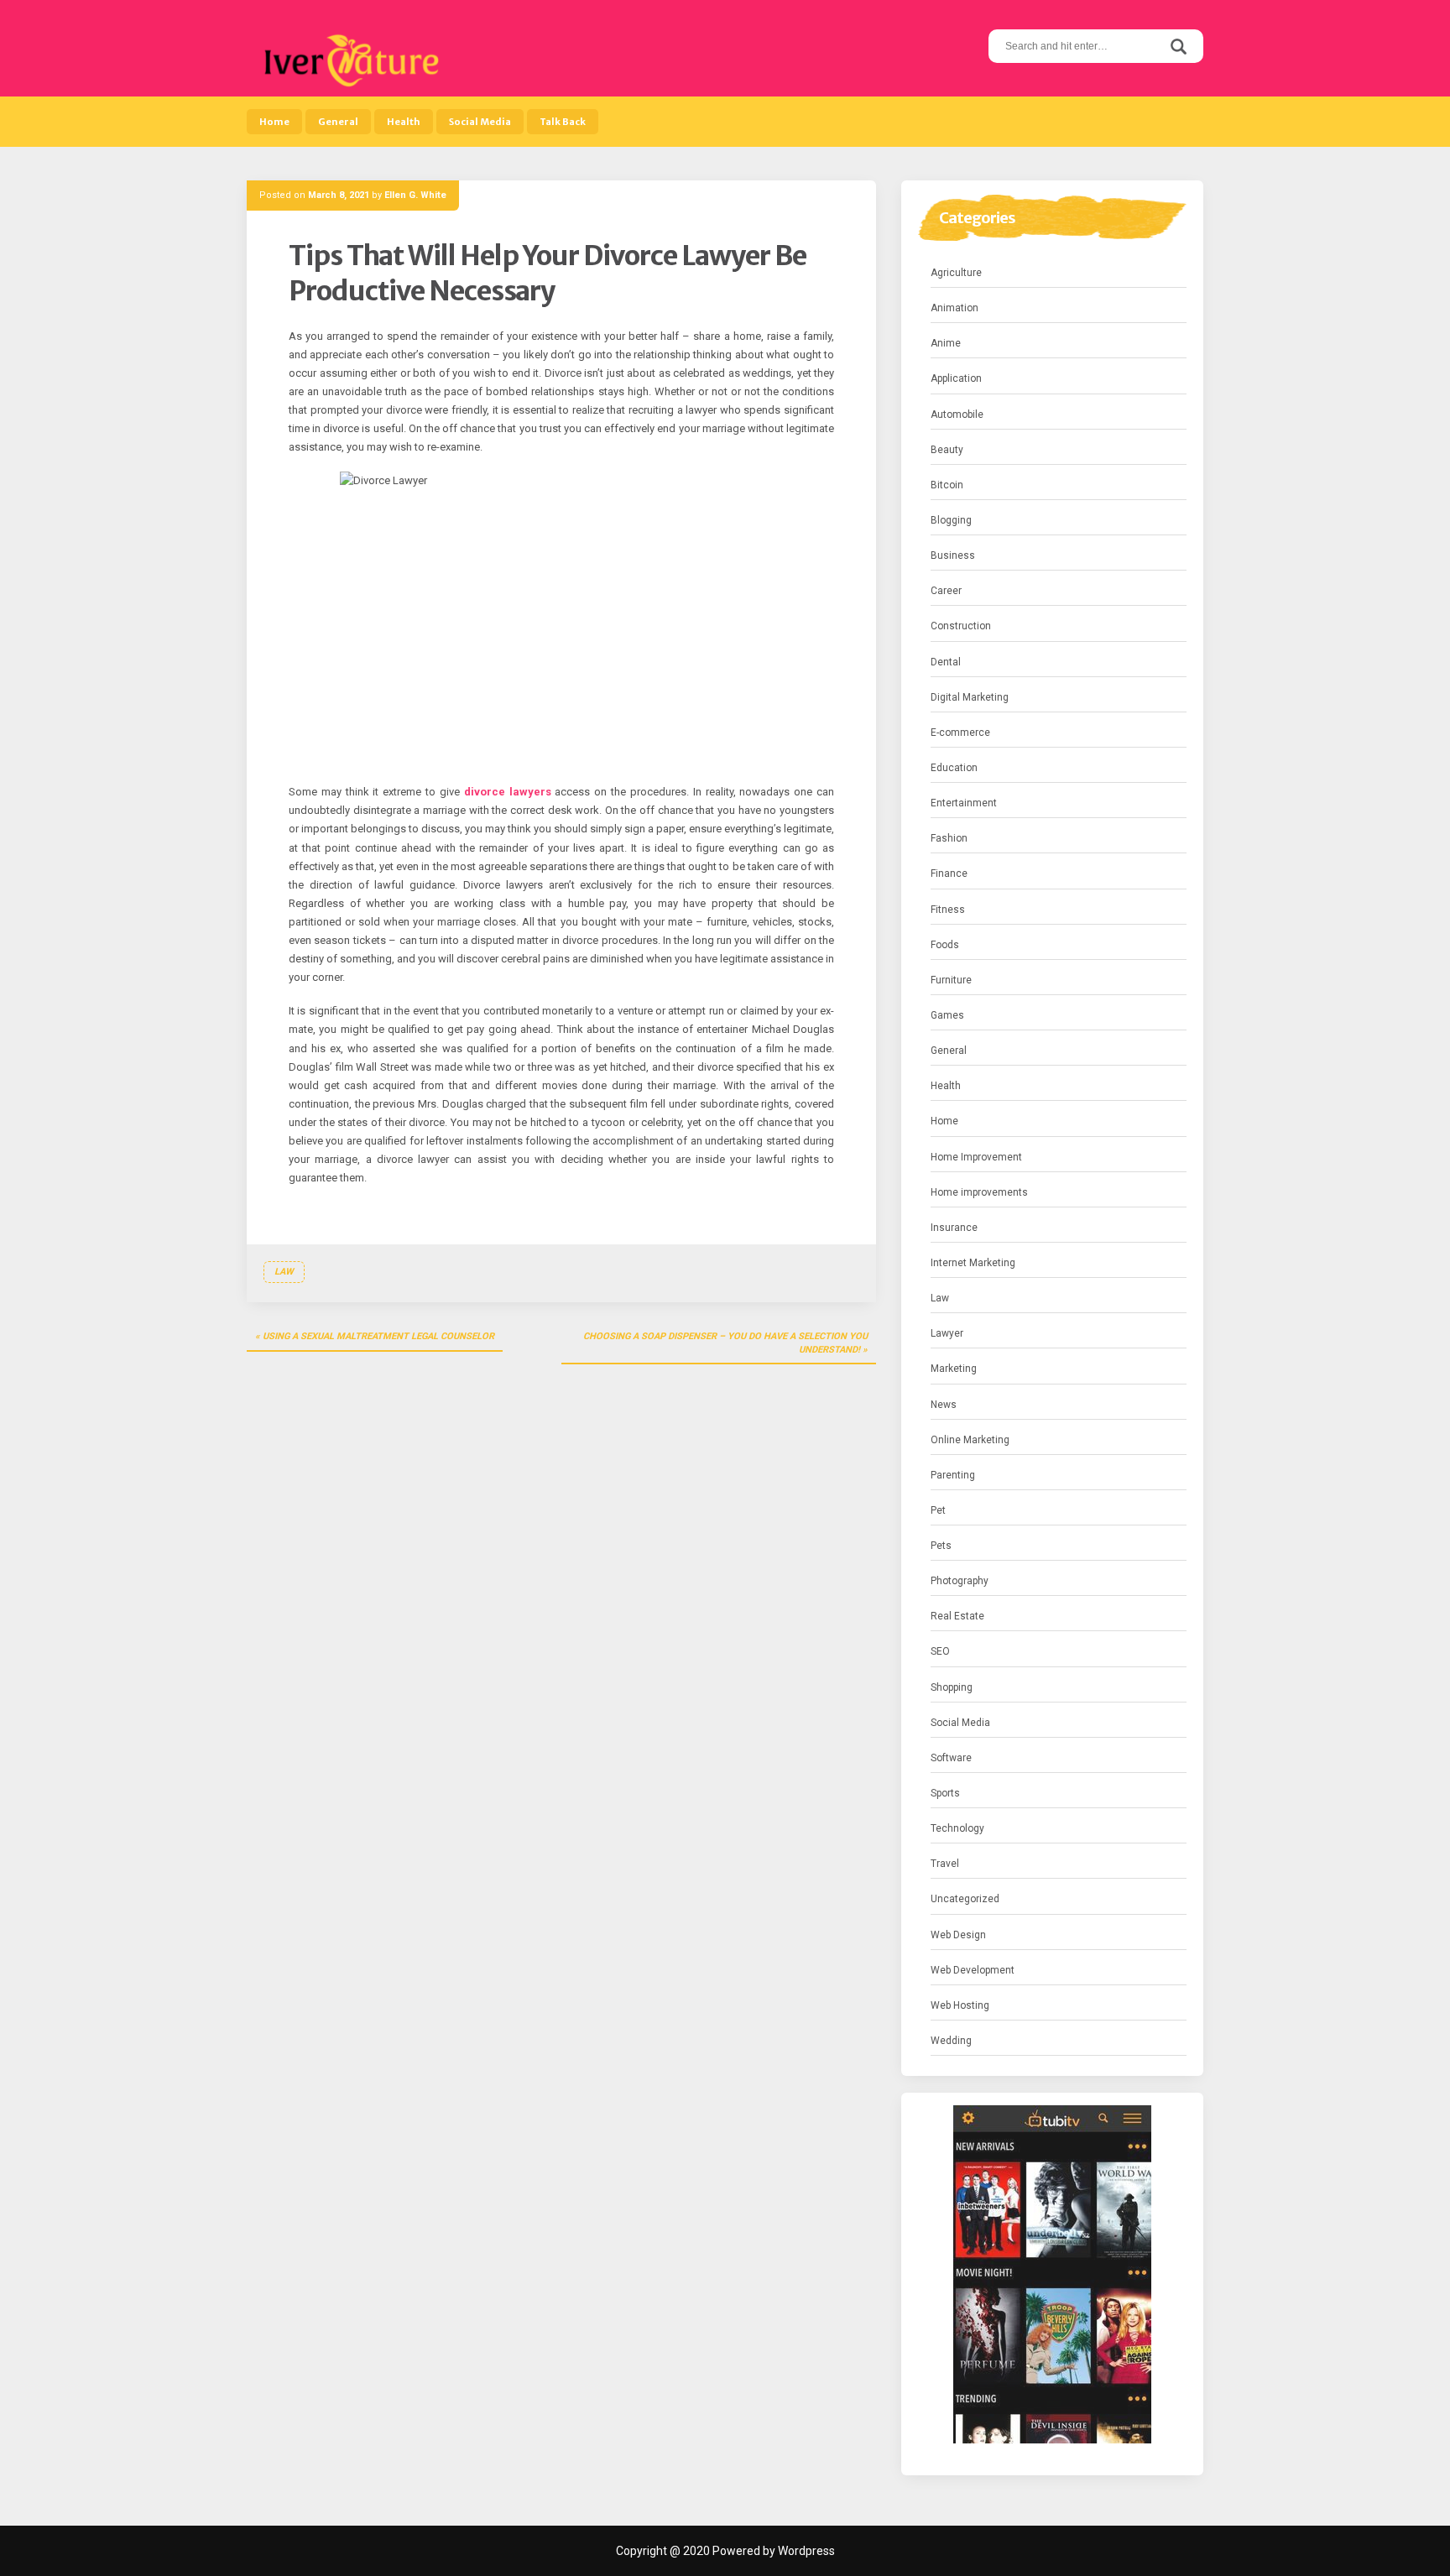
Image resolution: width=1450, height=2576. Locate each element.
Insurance (954, 1228)
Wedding (951, 2041)
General (338, 122)
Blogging (951, 520)
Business (953, 555)
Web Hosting (960, 2005)
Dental (946, 662)
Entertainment (964, 803)
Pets (941, 1546)
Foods (945, 945)
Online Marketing (970, 1440)
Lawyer (947, 1333)
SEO (940, 1651)
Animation (954, 308)
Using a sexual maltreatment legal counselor (378, 1336)
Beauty (947, 450)
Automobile (957, 415)
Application (956, 378)
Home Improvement (976, 1157)
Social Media (480, 122)
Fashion (949, 838)
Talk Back (563, 122)
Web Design (958, 1935)
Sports (945, 1793)
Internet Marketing (973, 1263)
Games (947, 1015)
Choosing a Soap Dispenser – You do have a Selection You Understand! (725, 1343)
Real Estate (957, 1616)
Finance (949, 873)
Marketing (954, 1369)
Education (954, 768)
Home (274, 122)
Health (404, 122)
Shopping (952, 1687)
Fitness (948, 910)
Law (284, 1272)
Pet (938, 1510)
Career (946, 591)
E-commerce (960, 733)
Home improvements (979, 1192)
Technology (957, 1828)
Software (951, 1758)
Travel (945, 1864)
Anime (946, 343)
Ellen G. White (415, 195)
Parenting (953, 1475)
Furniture (951, 980)
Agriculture (956, 273)
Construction (961, 626)
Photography (960, 1581)
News (944, 1405)
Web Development (973, 1970)
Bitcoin (947, 485)
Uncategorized (965, 1899)
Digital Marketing (970, 697)
